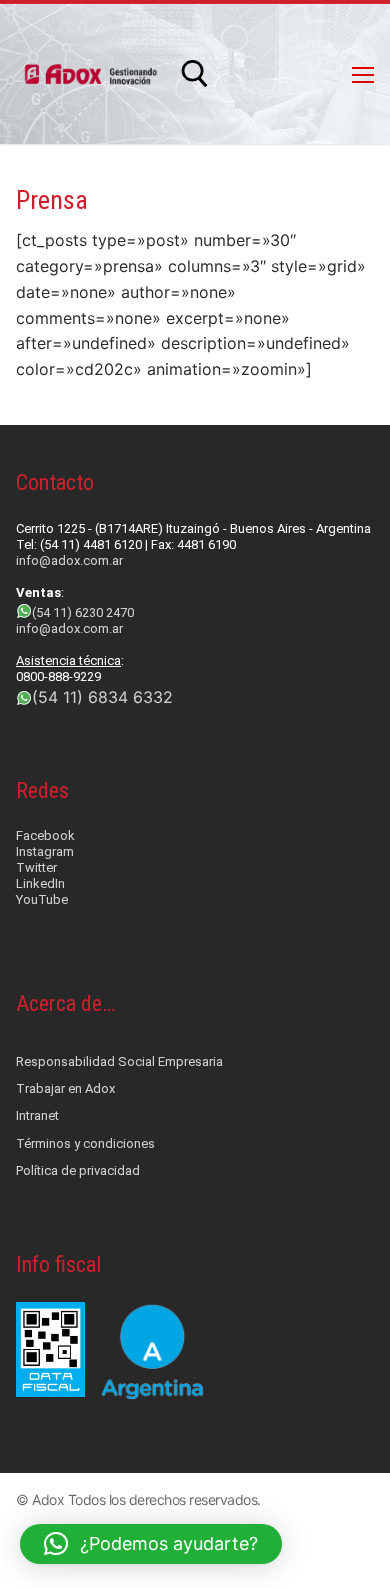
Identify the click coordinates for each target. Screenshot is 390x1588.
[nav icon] (363, 74)
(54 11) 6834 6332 (102, 697)
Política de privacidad (78, 1170)
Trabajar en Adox (65, 1088)
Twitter (36, 867)
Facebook (45, 835)
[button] (151, 1544)
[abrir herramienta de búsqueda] (195, 74)
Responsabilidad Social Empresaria (119, 1061)
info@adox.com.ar (69, 560)
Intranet (37, 1115)
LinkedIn (40, 883)
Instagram (45, 851)
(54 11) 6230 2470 (83, 612)
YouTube (42, 899)
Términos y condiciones (85, 1143)
